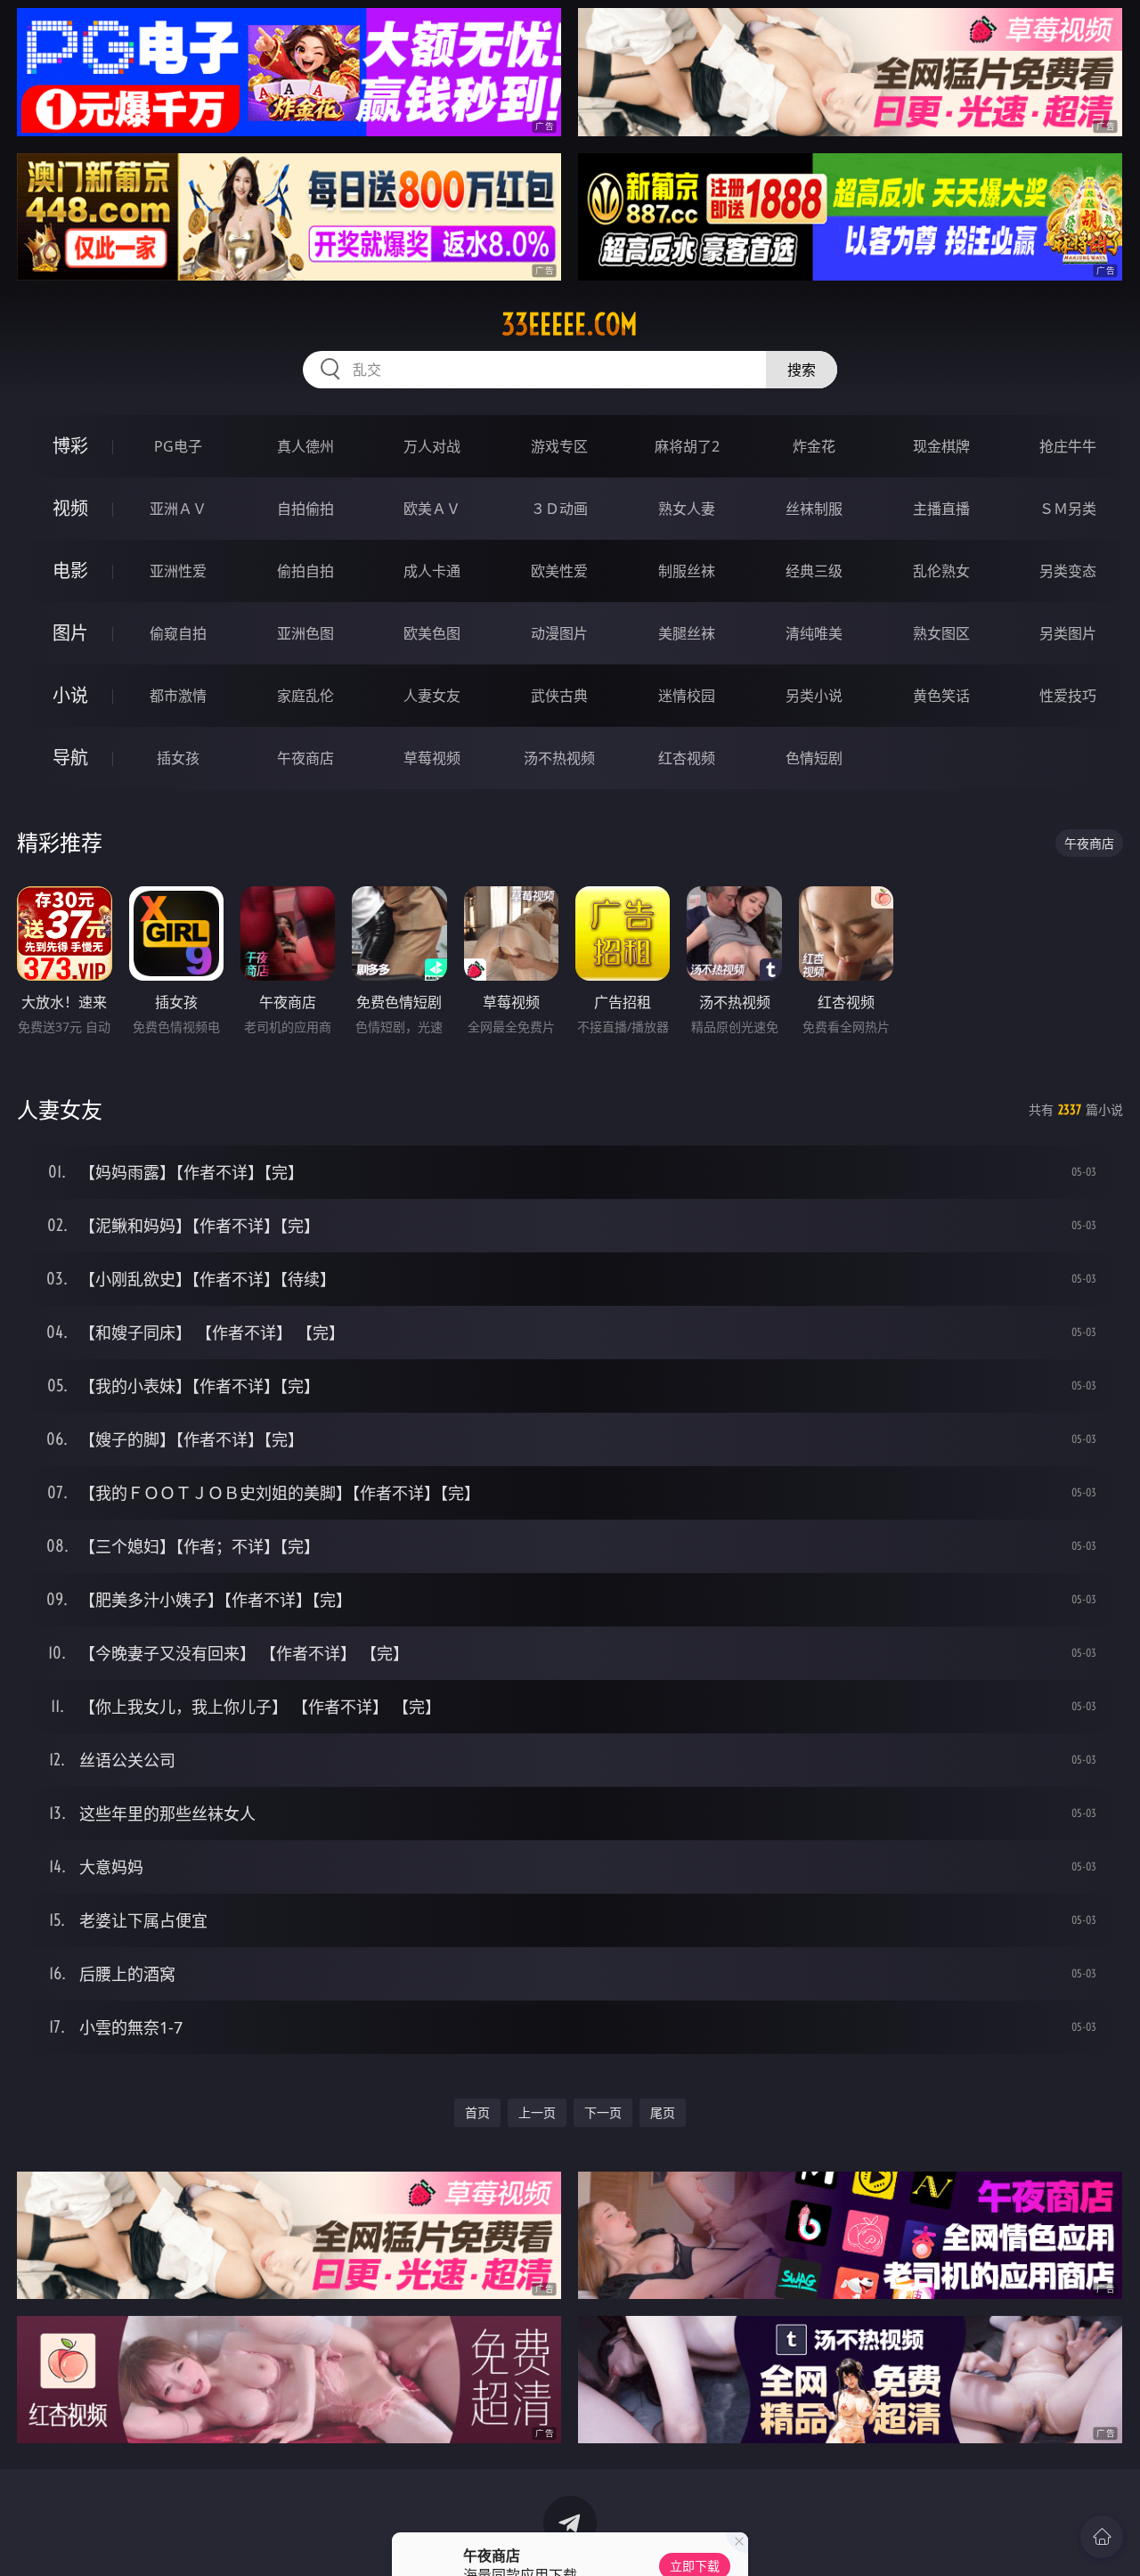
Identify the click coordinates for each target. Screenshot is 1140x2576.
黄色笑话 (941, 696)
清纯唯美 (814, 633)
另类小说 (814, 696)
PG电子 (178, 446)
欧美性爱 (559, 571)
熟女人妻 (687, 509)
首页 (477, 2112)
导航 (70, 758)
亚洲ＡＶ (178, 509)
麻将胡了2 (687, 446)
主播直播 (941, 509)
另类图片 (1068, 633)
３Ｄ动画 (559, 509)
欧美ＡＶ (432, 509)
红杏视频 (687, 758)
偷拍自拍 (305, 571)
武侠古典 (559, 696)
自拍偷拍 (305, 509)
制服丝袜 (687, 571)
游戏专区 (559, 446)
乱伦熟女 (941, 571)
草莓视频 (432, 758)
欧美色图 (432, 633)
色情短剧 (814, 758)
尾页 (663, 2112)
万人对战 (432, 446)
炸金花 (814, 446)
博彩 (70, 446)
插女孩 (178, 758)
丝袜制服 (814, 509)
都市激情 (178, 696)
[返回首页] (1102, 2537)
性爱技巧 (1068, 696)
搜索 (802, 370)
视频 (70, 508)
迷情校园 (687, 696)
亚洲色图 (305, 633)
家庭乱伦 (305, 696)
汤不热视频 (559, 758)
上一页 (537, 2112)
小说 (70, 695)
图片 (70, 633)
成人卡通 (432, 571)
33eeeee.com (570, 324)
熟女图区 (941, 633)
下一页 (603, 2112)
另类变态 (1068, 571)
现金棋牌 (941, 446)
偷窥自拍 (178, 633)
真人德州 (305, 446)
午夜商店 (305, 758)
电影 (70, 571)
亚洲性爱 (178, 571)
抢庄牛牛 (1068, 446)
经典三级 (814, 571)
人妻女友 (432, 696)
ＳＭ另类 (1068, 509)
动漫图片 (559, 633)
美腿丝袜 (687, 633)
